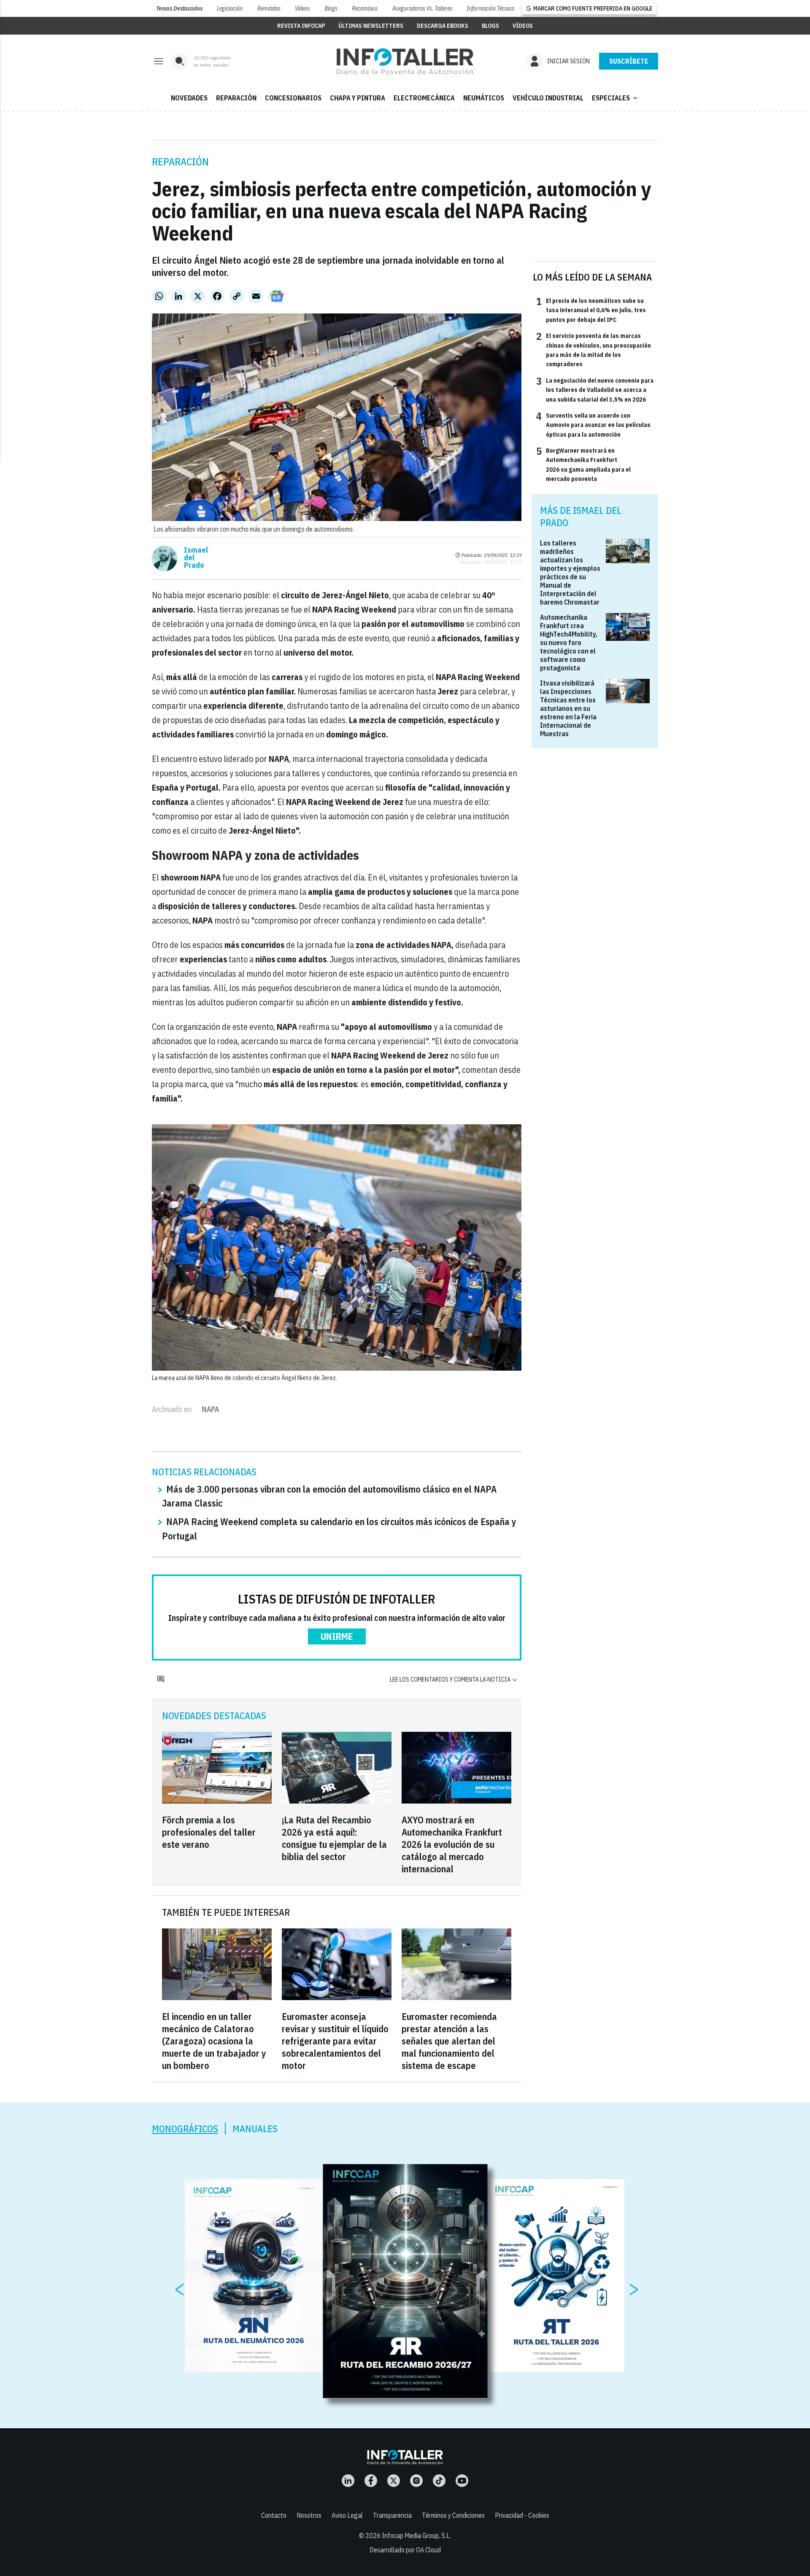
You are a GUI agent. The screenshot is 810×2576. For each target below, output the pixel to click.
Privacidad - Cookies (522, 2515)
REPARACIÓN (236, 98)
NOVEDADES (189, 98)
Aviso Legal (347, 2515)
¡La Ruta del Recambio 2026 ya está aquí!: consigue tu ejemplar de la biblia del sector (334, 1838)
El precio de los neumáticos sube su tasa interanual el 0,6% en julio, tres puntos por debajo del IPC (591, 310)
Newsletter (629, 61)
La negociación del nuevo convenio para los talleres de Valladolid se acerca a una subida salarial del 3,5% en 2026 (595, 390)
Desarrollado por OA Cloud (405, 2550)
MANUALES (255, 2129)
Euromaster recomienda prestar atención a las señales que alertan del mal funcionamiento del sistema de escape (449, 2041)
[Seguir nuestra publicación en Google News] (277, 296)
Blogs (331, 8)
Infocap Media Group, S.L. (416, 2535)
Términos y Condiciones (453, 2515)
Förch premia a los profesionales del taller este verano (209, 1832)
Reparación (180, 162)
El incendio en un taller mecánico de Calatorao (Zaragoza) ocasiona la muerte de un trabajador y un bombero (214, 2041)
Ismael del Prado (196, 558)
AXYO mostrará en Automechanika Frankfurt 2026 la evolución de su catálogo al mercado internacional (452, 1844)
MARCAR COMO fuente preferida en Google (593, 8)
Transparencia (392, 2515)
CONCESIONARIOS (293, 98)
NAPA (210, 1409)
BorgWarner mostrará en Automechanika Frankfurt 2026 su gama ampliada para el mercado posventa (583, 464)
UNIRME (337, 1636)
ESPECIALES (616, 98)
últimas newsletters (371, 26)
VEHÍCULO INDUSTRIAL (548, 98)
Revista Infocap (301, 26)
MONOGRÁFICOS (185, 2129)
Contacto (274, 2515)
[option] (405, 2282)
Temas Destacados (179, 8)
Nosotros (309, 2515)
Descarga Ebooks (443, 26)
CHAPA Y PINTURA (358, 98)
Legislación (230, 8)
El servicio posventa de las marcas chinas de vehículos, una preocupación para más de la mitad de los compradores (594, 350)
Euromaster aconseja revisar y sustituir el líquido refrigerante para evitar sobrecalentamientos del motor (335, 2041)
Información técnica (490, 8)
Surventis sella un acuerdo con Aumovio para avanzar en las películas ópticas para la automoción (593, 425)
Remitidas (269, 8)
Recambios (365, 8)
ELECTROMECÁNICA (424, 98)
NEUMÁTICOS (484, 98)
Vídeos (302, 8)
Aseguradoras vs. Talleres (422, 8)
